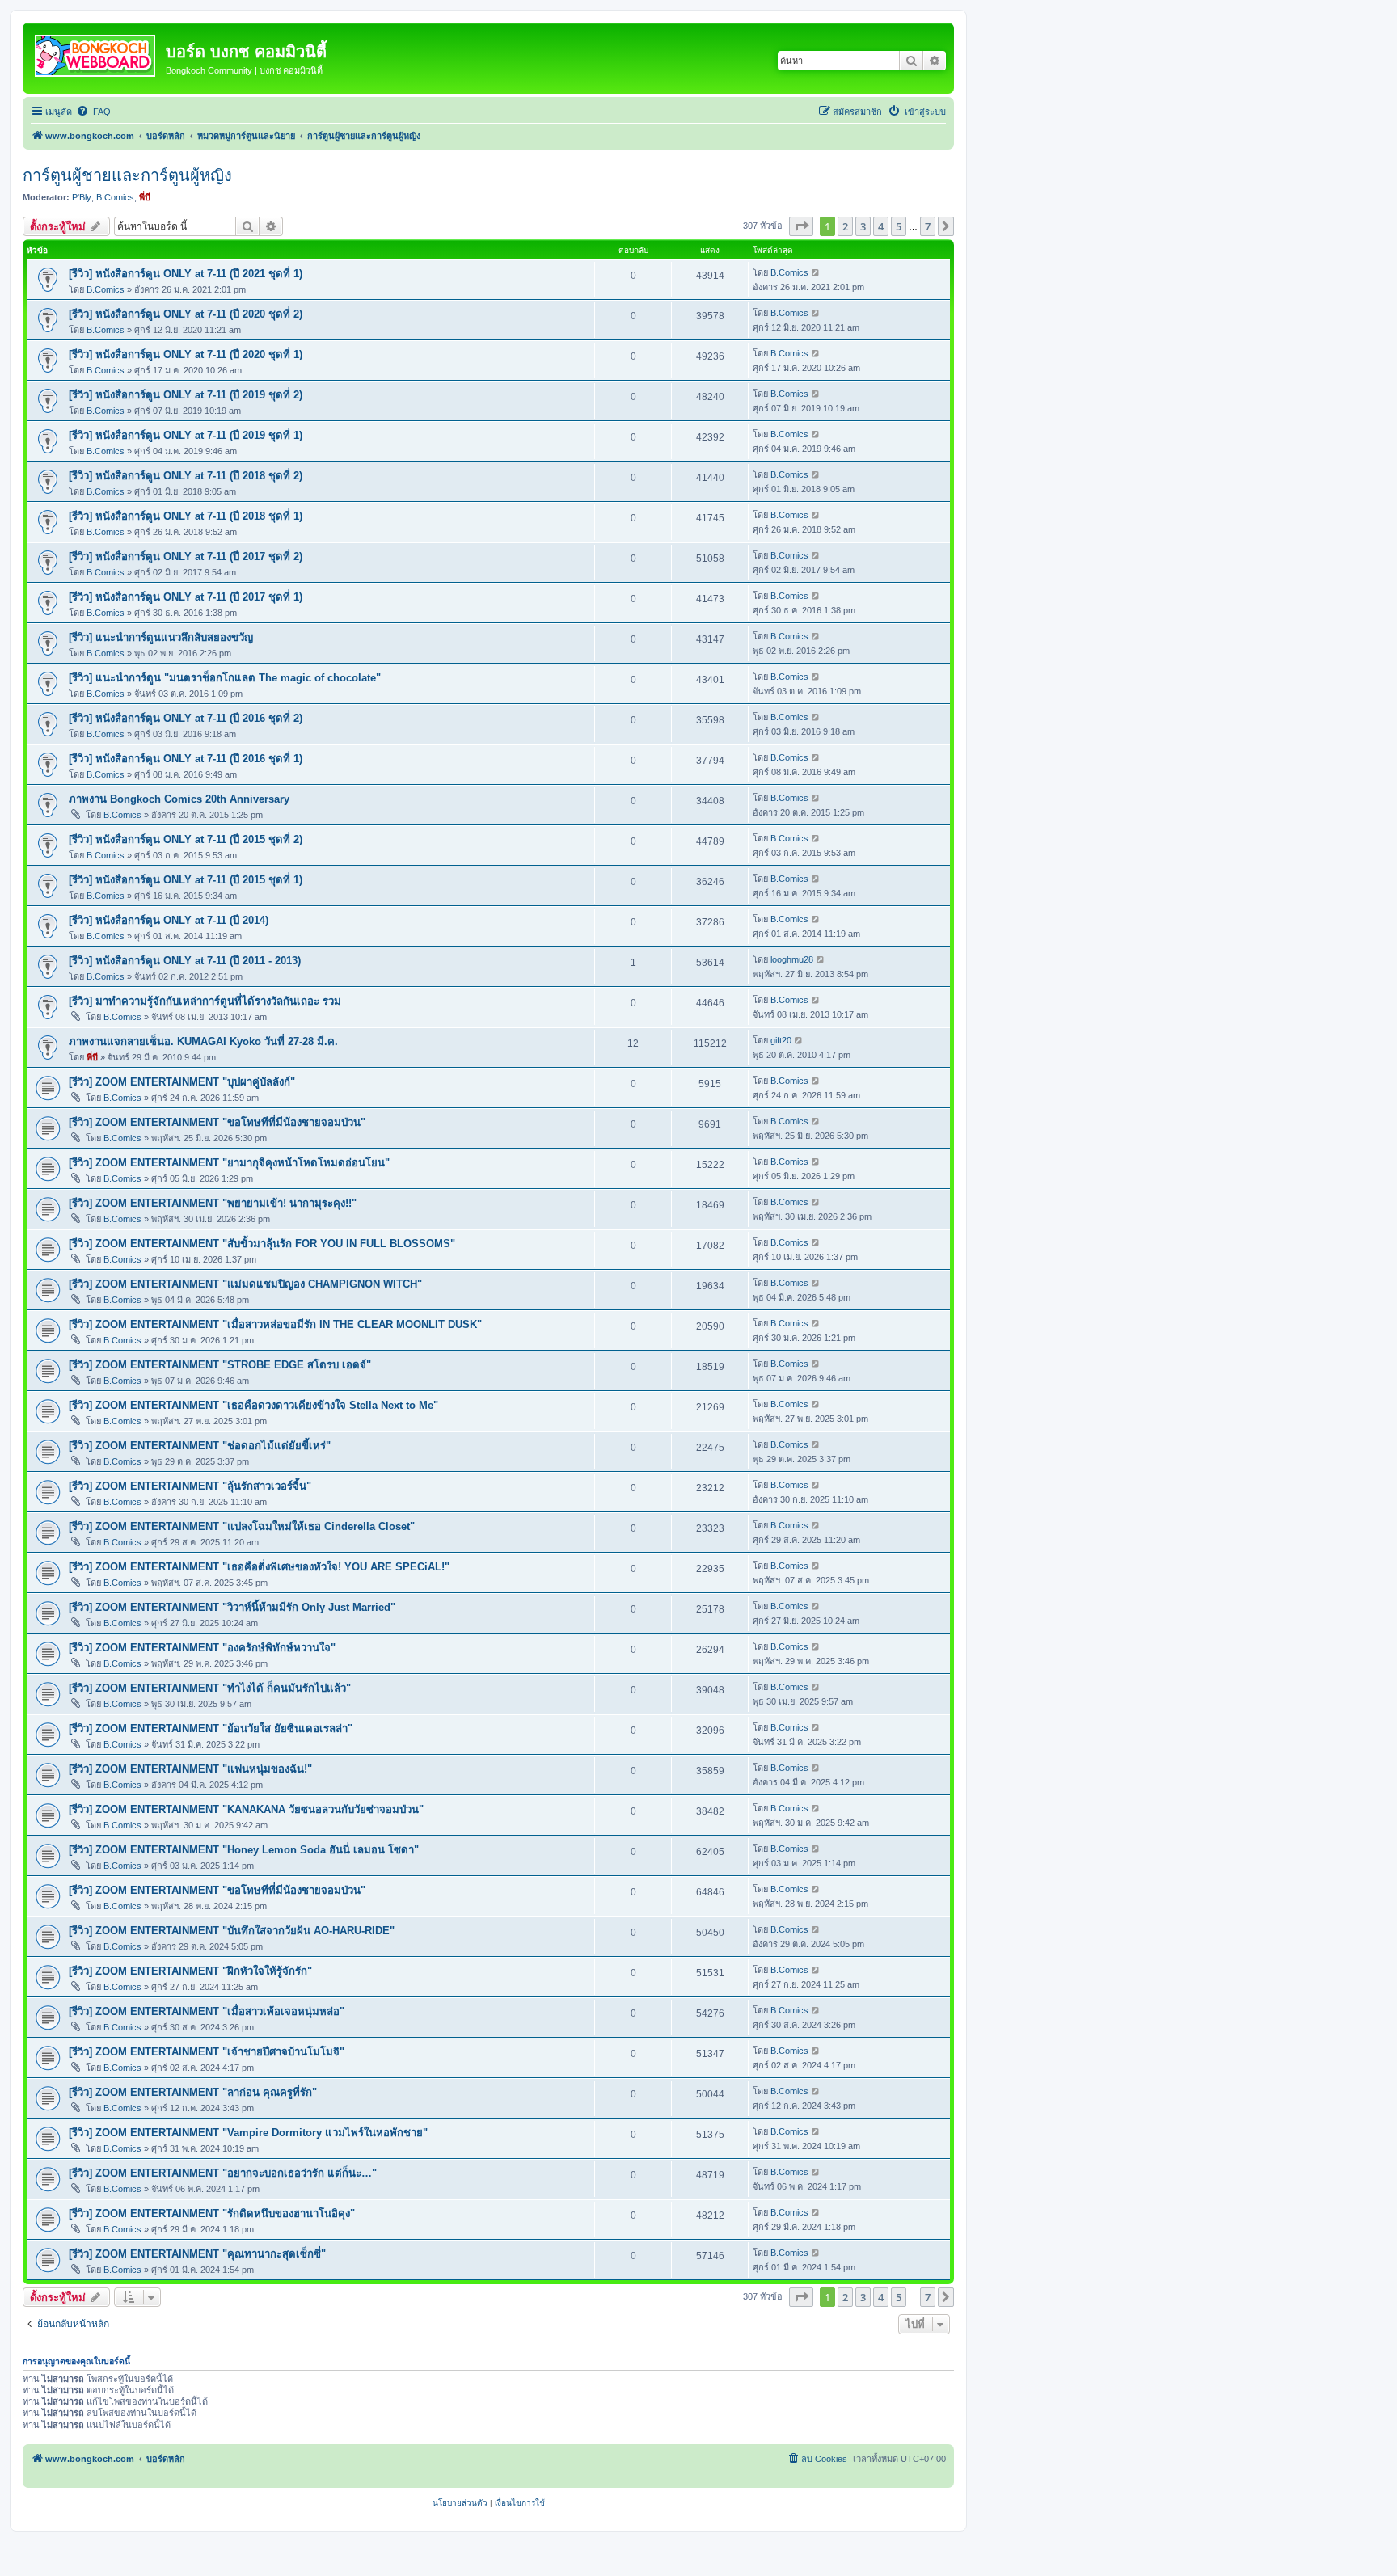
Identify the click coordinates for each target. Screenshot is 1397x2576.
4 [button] (881, 226)
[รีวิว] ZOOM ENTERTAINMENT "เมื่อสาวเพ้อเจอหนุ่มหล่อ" (207, 2011)
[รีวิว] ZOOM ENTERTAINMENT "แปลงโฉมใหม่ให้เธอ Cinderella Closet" (242, 1526)
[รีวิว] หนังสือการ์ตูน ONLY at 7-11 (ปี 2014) (169, 920)
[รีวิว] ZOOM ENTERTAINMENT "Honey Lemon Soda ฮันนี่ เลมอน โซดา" (244, 1850)
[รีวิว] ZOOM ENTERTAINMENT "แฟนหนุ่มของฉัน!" (190, 1769)
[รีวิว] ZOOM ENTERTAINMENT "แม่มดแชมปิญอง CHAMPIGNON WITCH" (245, 1284)
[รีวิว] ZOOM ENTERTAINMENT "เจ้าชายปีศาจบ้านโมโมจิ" (207, 2052)
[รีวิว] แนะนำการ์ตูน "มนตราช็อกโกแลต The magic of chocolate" (225, 678)
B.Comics (115, 197)
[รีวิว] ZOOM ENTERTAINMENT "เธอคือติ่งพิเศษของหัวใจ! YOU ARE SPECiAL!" (259, 1567)
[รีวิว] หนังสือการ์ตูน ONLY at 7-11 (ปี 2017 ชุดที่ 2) (186, 557)
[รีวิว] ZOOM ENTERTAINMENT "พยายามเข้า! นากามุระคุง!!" (213, 1203)
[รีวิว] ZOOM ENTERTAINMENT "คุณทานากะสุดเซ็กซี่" (197, 2254)
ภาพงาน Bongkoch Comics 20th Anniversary (179, 799)
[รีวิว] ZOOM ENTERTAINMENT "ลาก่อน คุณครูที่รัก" (193, 2092)
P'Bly (82, 197)
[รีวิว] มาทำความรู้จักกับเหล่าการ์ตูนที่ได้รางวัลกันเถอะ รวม (205, 1001)
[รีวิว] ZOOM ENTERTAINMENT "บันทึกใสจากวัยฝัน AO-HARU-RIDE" (232, 1931)
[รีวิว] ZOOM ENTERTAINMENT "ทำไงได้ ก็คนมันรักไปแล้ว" (210, 1688)
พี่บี (145, 197)
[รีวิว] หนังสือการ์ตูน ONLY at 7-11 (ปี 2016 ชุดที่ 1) (186, 759)
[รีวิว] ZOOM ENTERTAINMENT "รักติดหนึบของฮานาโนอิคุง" (212, 2213)
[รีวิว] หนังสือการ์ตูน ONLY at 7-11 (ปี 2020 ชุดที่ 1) (186, 354)
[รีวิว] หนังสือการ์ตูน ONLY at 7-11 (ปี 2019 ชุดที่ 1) (186, 435)
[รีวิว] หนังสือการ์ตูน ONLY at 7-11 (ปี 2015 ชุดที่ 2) (186, 839)
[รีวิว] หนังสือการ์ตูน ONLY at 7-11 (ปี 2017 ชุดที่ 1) (186, 597)
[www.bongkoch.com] (96, 53)
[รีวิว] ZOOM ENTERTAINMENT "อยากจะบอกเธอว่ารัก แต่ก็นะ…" (223, 2173)
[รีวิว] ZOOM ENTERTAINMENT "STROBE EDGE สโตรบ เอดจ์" (220, 1365)
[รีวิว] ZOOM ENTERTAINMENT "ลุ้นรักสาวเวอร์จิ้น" (190, 1486)
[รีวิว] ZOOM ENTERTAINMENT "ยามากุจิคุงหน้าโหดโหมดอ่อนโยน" (229, 1163)
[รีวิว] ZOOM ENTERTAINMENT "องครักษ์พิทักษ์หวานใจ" (202, 1648)
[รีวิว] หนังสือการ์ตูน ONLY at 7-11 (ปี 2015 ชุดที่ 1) (186, 880)
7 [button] (928, 226)
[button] (801, 226)
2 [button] (845, 226)
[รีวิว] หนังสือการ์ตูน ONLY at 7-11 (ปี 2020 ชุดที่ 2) (186, 314)
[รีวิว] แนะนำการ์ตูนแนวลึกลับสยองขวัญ (161, 637)
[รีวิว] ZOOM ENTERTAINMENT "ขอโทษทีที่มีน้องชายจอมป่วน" (217, 1122)
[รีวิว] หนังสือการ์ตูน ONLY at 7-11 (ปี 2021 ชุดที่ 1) (186, 274)
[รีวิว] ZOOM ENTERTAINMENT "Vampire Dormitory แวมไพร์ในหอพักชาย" (248, 2133)
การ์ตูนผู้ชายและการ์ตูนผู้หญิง (127, 175)
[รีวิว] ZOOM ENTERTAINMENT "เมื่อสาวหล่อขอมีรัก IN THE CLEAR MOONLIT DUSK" (275, 1324)
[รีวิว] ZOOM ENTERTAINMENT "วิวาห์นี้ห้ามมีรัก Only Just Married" (232, 1607)
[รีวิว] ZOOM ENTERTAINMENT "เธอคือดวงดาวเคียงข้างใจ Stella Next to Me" (253, 1405)
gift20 (781, 1040)
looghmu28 (792, 959)
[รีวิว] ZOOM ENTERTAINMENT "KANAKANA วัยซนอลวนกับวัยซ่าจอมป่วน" (246, 1809)
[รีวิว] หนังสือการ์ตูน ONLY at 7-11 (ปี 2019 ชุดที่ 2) (186, 395)
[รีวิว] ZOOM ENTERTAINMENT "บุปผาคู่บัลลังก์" (182, 1082)
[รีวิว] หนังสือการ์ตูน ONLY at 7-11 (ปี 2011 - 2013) (185, 961)
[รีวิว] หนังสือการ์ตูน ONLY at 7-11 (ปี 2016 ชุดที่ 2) (186, 718)
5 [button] (899, 226)
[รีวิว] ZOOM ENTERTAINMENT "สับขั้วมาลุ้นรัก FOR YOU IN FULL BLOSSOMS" (262, 1244)
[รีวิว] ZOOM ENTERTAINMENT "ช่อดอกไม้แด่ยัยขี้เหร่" (200, 1446)
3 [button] (863, 226)
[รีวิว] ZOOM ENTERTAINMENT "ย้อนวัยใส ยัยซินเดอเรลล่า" (211, 1729)
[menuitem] (93, 112)
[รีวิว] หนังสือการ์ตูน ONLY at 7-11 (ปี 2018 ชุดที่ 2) (186, 476)
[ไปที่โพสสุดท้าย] (816, 272)
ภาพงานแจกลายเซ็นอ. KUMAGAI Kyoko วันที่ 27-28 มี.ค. (203, 1041)
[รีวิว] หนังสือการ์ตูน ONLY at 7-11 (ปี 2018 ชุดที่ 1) (186, 516)
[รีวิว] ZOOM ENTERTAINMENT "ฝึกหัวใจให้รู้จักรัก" (190, 1971)
